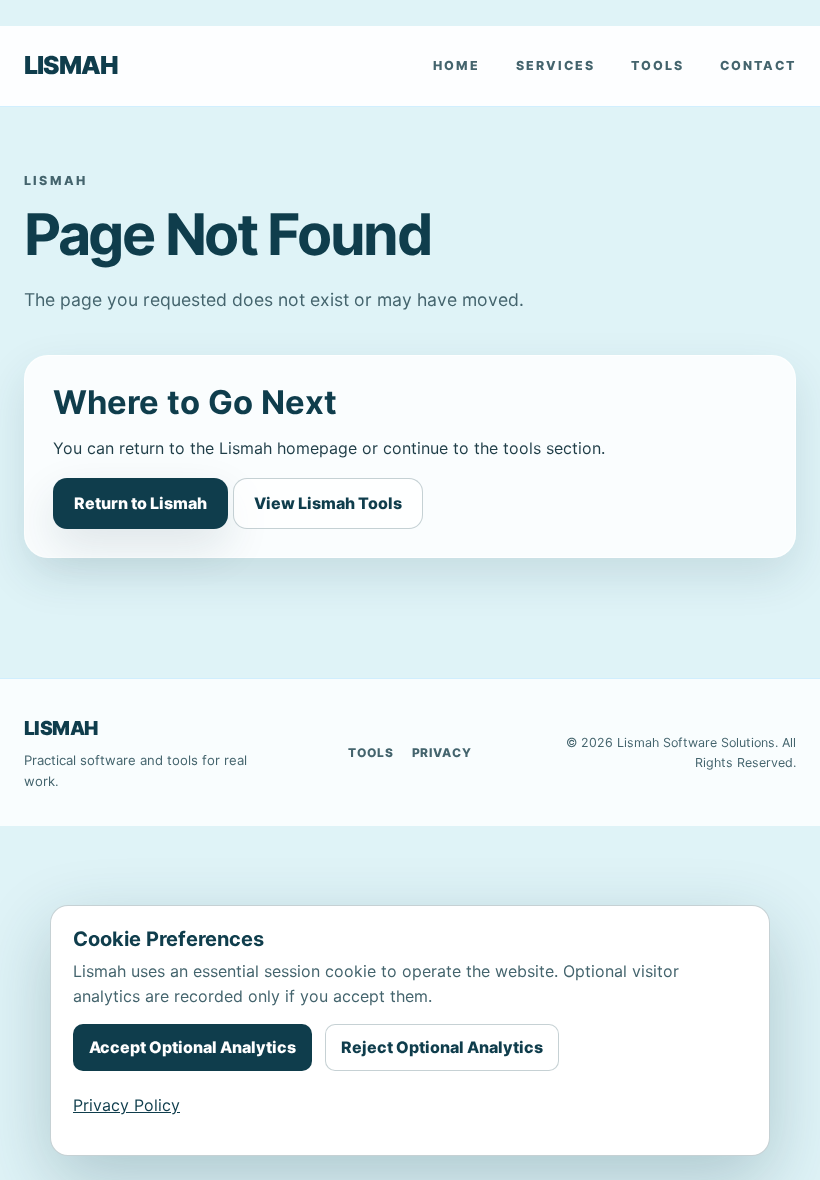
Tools (657, 65)
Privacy (442, 752)
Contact (758, 65)
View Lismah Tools (328, 503)
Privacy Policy (126, 1105)
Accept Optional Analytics (192, 1047)
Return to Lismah (140, 503)
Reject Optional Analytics (442, 1047)
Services (555, 65)
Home (456, 65)
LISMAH (71, 65)
